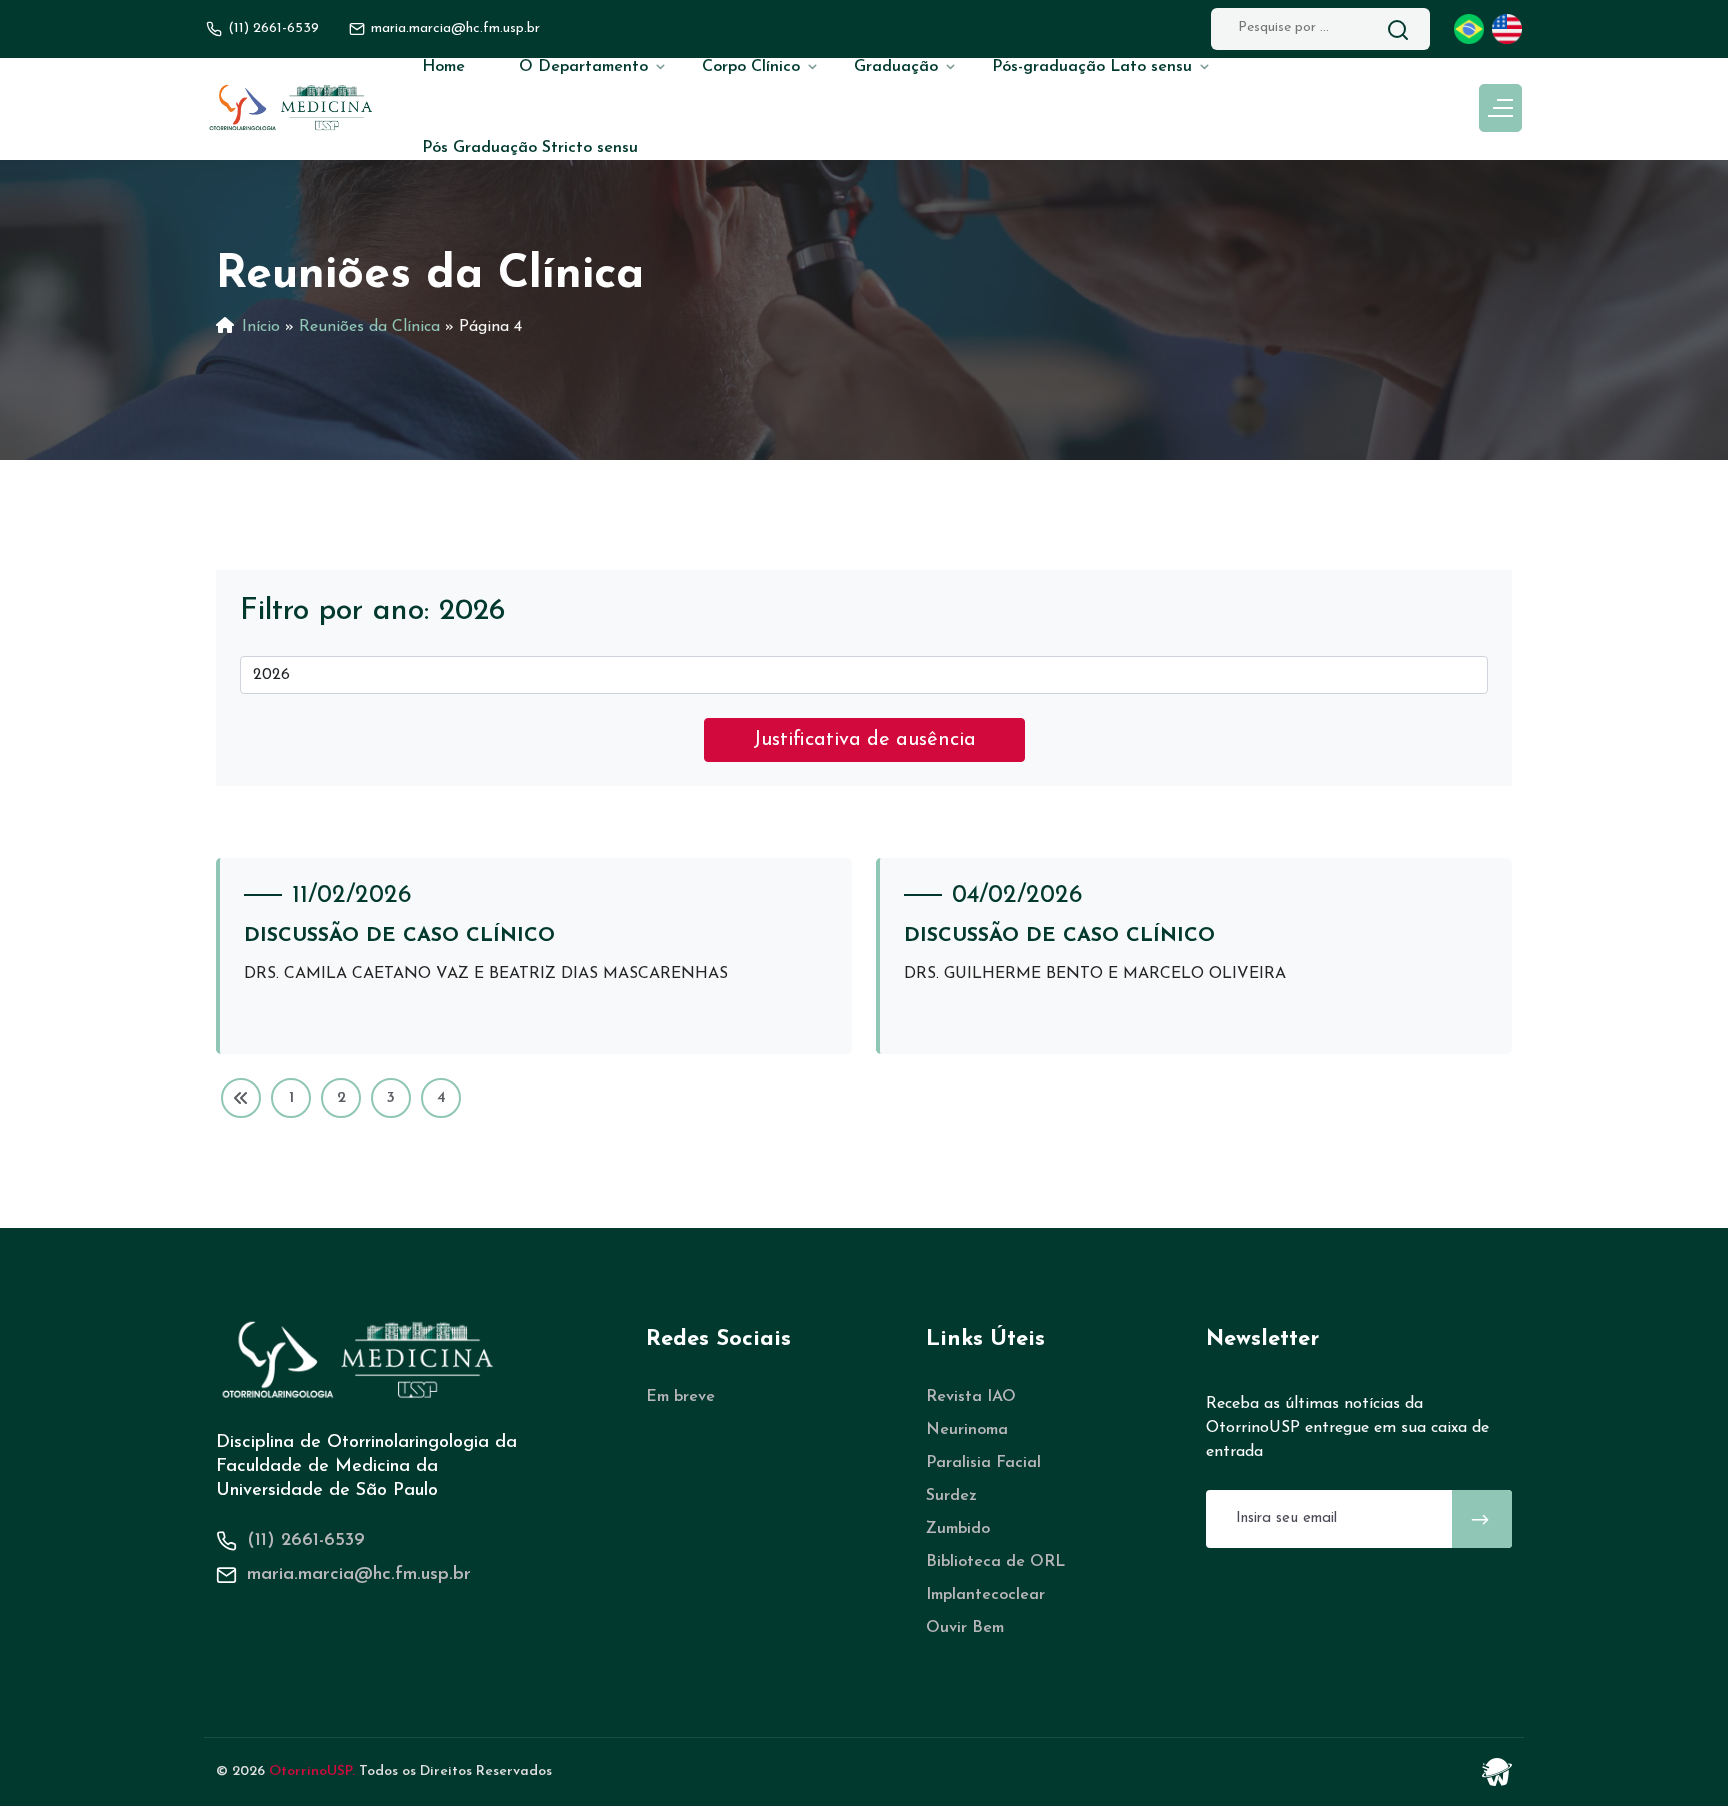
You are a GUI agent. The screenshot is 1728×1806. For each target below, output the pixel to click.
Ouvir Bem (965, 1628)
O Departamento (583, 67)
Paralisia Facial (983, 1463)
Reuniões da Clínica (369, 327)
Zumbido (958, 1529)
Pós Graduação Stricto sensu (530, 148)
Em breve (680, 1397)
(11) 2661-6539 (273, 28)
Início (261, 327)
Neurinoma (967, 1430)
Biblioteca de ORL (995, 1562)
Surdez (951, 1496)
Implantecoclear (985, 1595)
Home (443, 67)
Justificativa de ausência (864, 740)
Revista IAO (971, 1397)
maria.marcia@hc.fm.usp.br (359, 1575)
